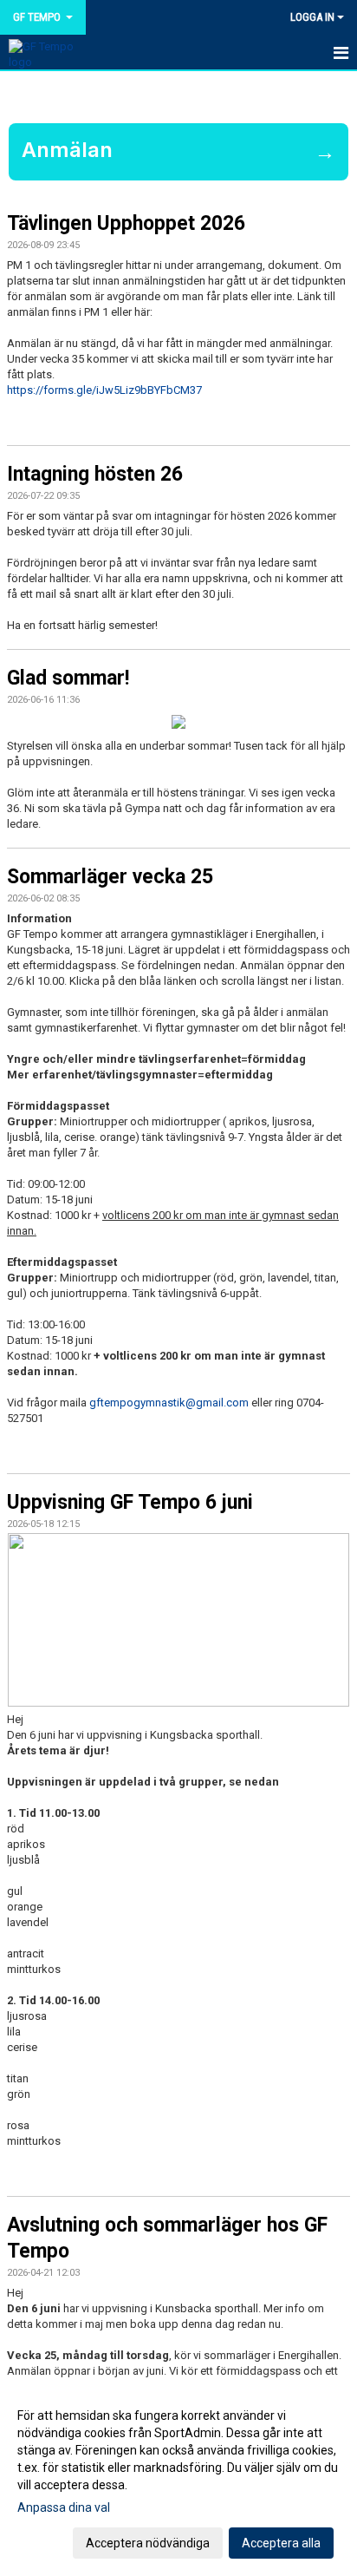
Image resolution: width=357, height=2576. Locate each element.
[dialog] (178, 2478)
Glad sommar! (68, 678)
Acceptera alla (281, 2543)
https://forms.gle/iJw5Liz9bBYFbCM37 (104, 390)
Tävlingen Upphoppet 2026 (126, 223)
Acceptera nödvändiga (148, 2543)
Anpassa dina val (64, 2507)
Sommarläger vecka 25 (110, 877)
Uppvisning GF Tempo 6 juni (130, 1502)
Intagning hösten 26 (95, 474)
